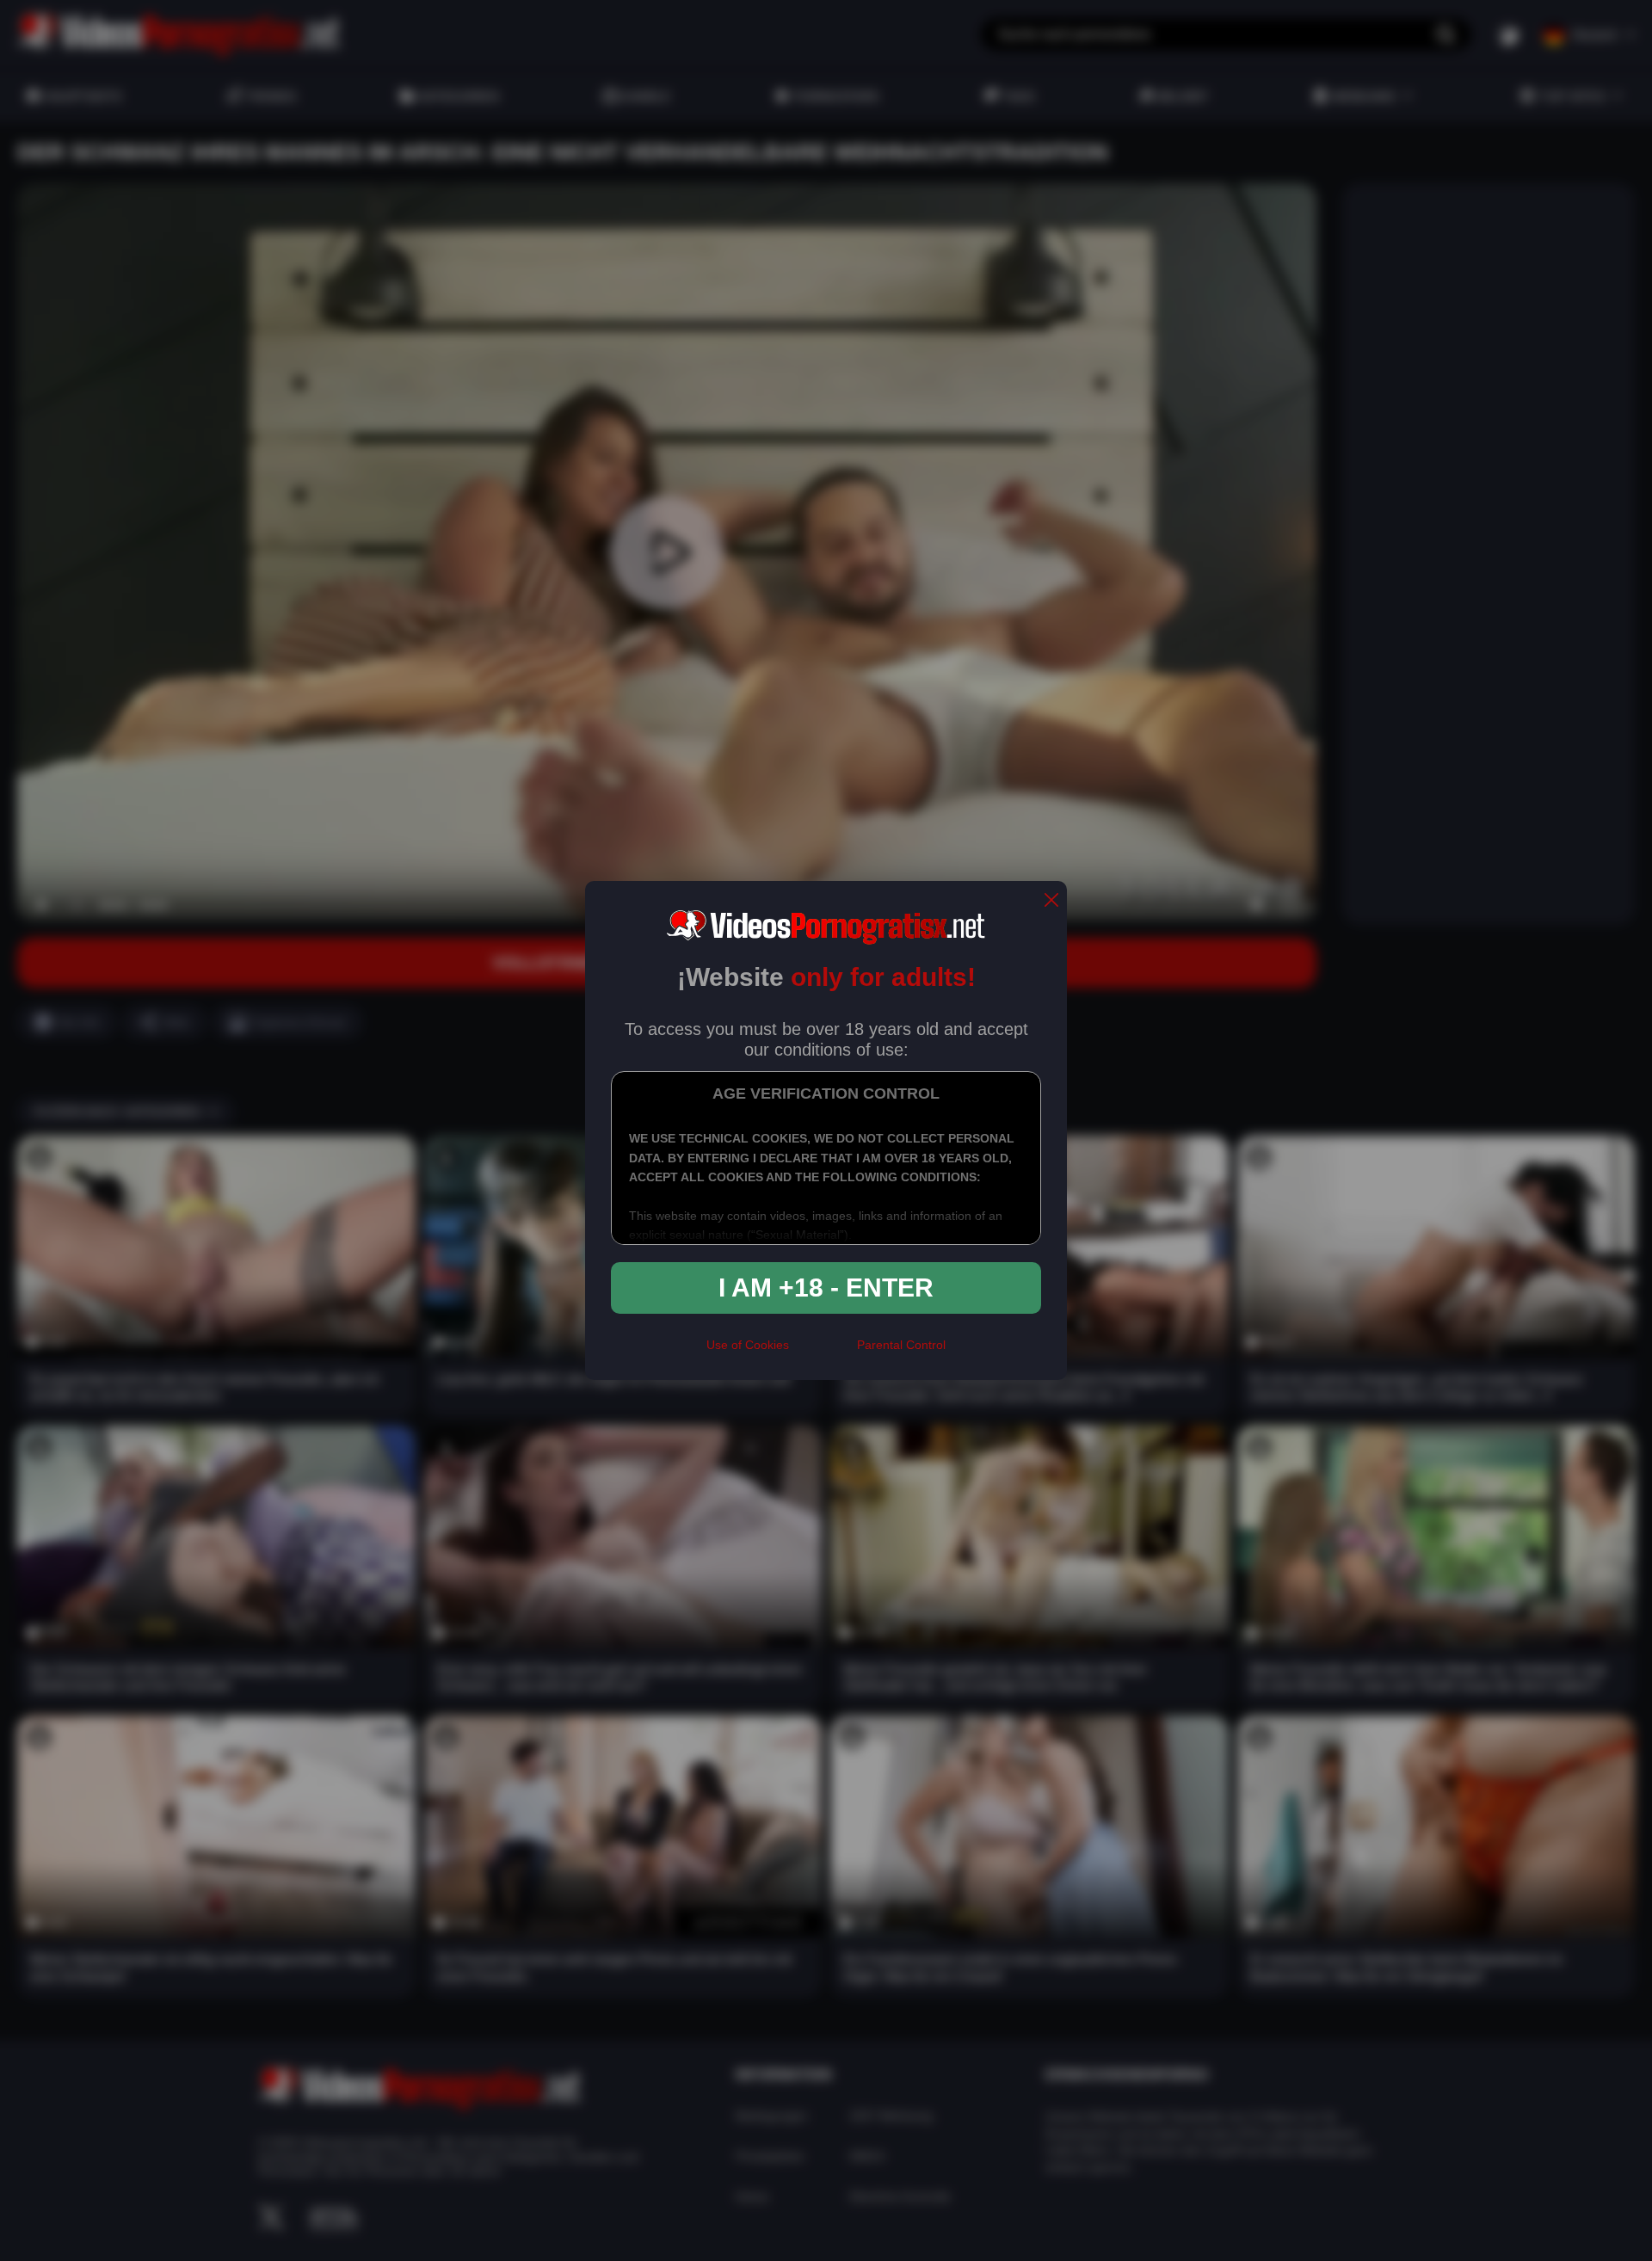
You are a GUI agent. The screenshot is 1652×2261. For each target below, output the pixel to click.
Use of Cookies (748, 1345)
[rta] (823, 1352)
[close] (1051, 901)
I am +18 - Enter (826, 1288)
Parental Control (901, 1345)
